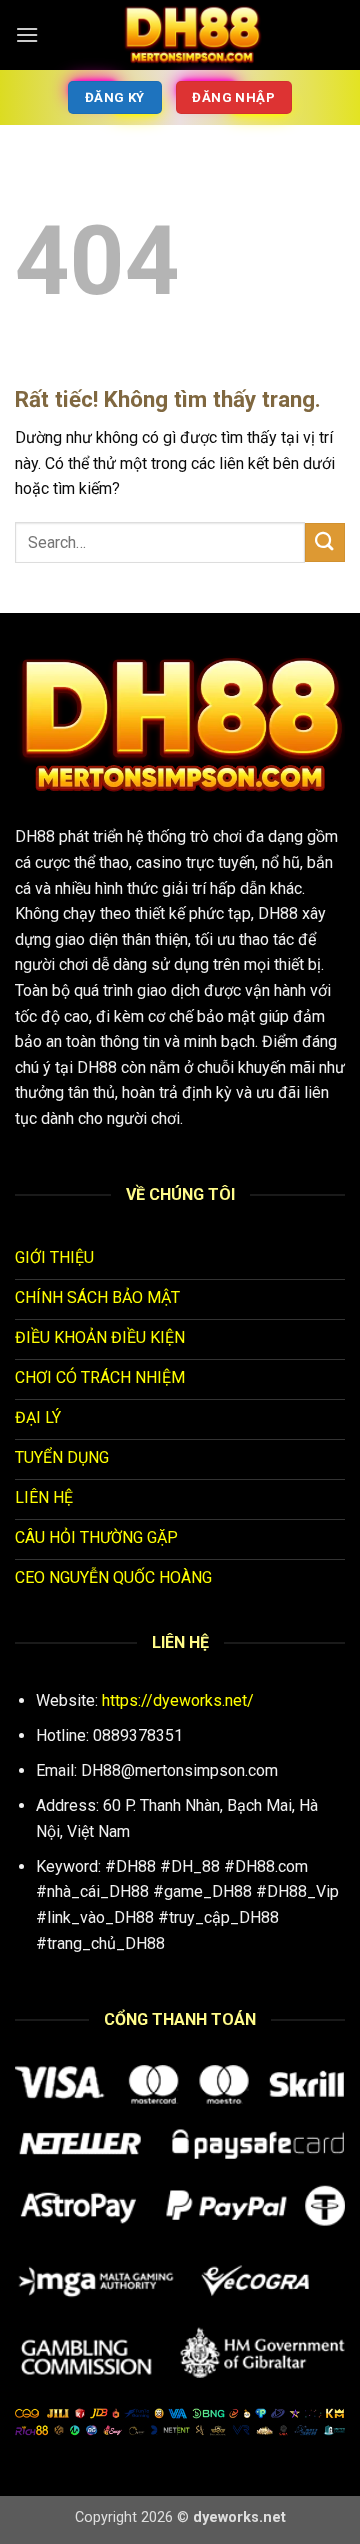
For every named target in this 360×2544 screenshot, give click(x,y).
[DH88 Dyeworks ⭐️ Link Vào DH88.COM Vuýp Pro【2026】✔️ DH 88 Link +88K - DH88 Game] (192, 35)
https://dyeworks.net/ (178, 1700)
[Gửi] (325, 542)
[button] (27, 34)
